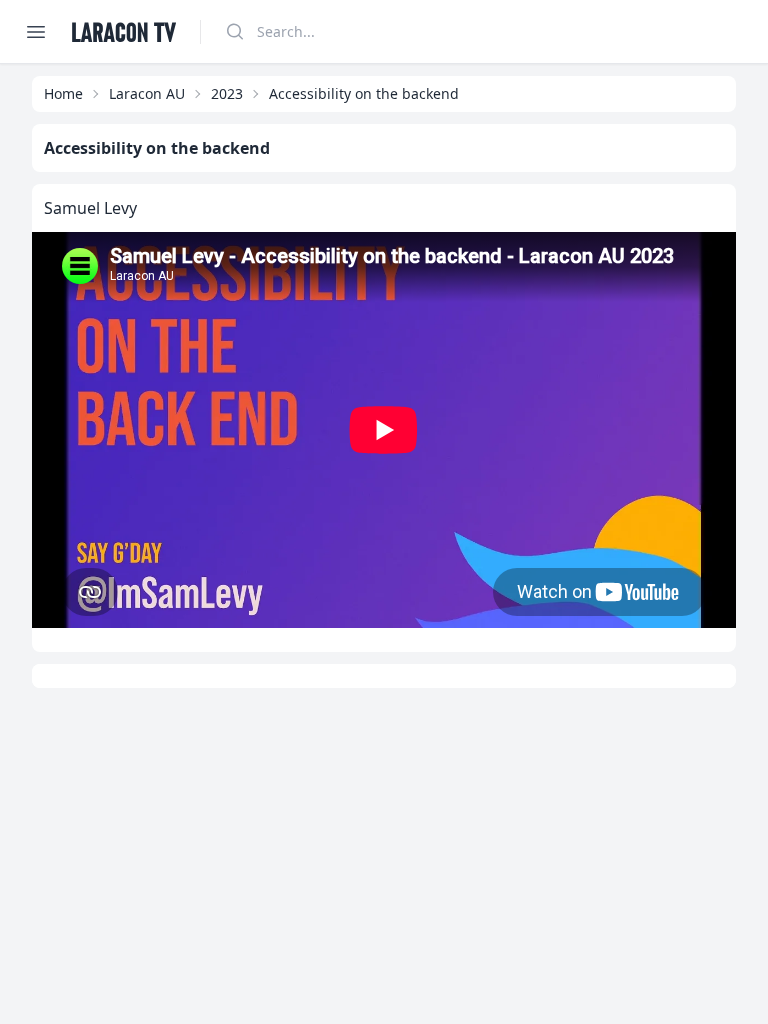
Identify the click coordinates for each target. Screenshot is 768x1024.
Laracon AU (147, 93)
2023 (227, 93)
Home (63, 93)
